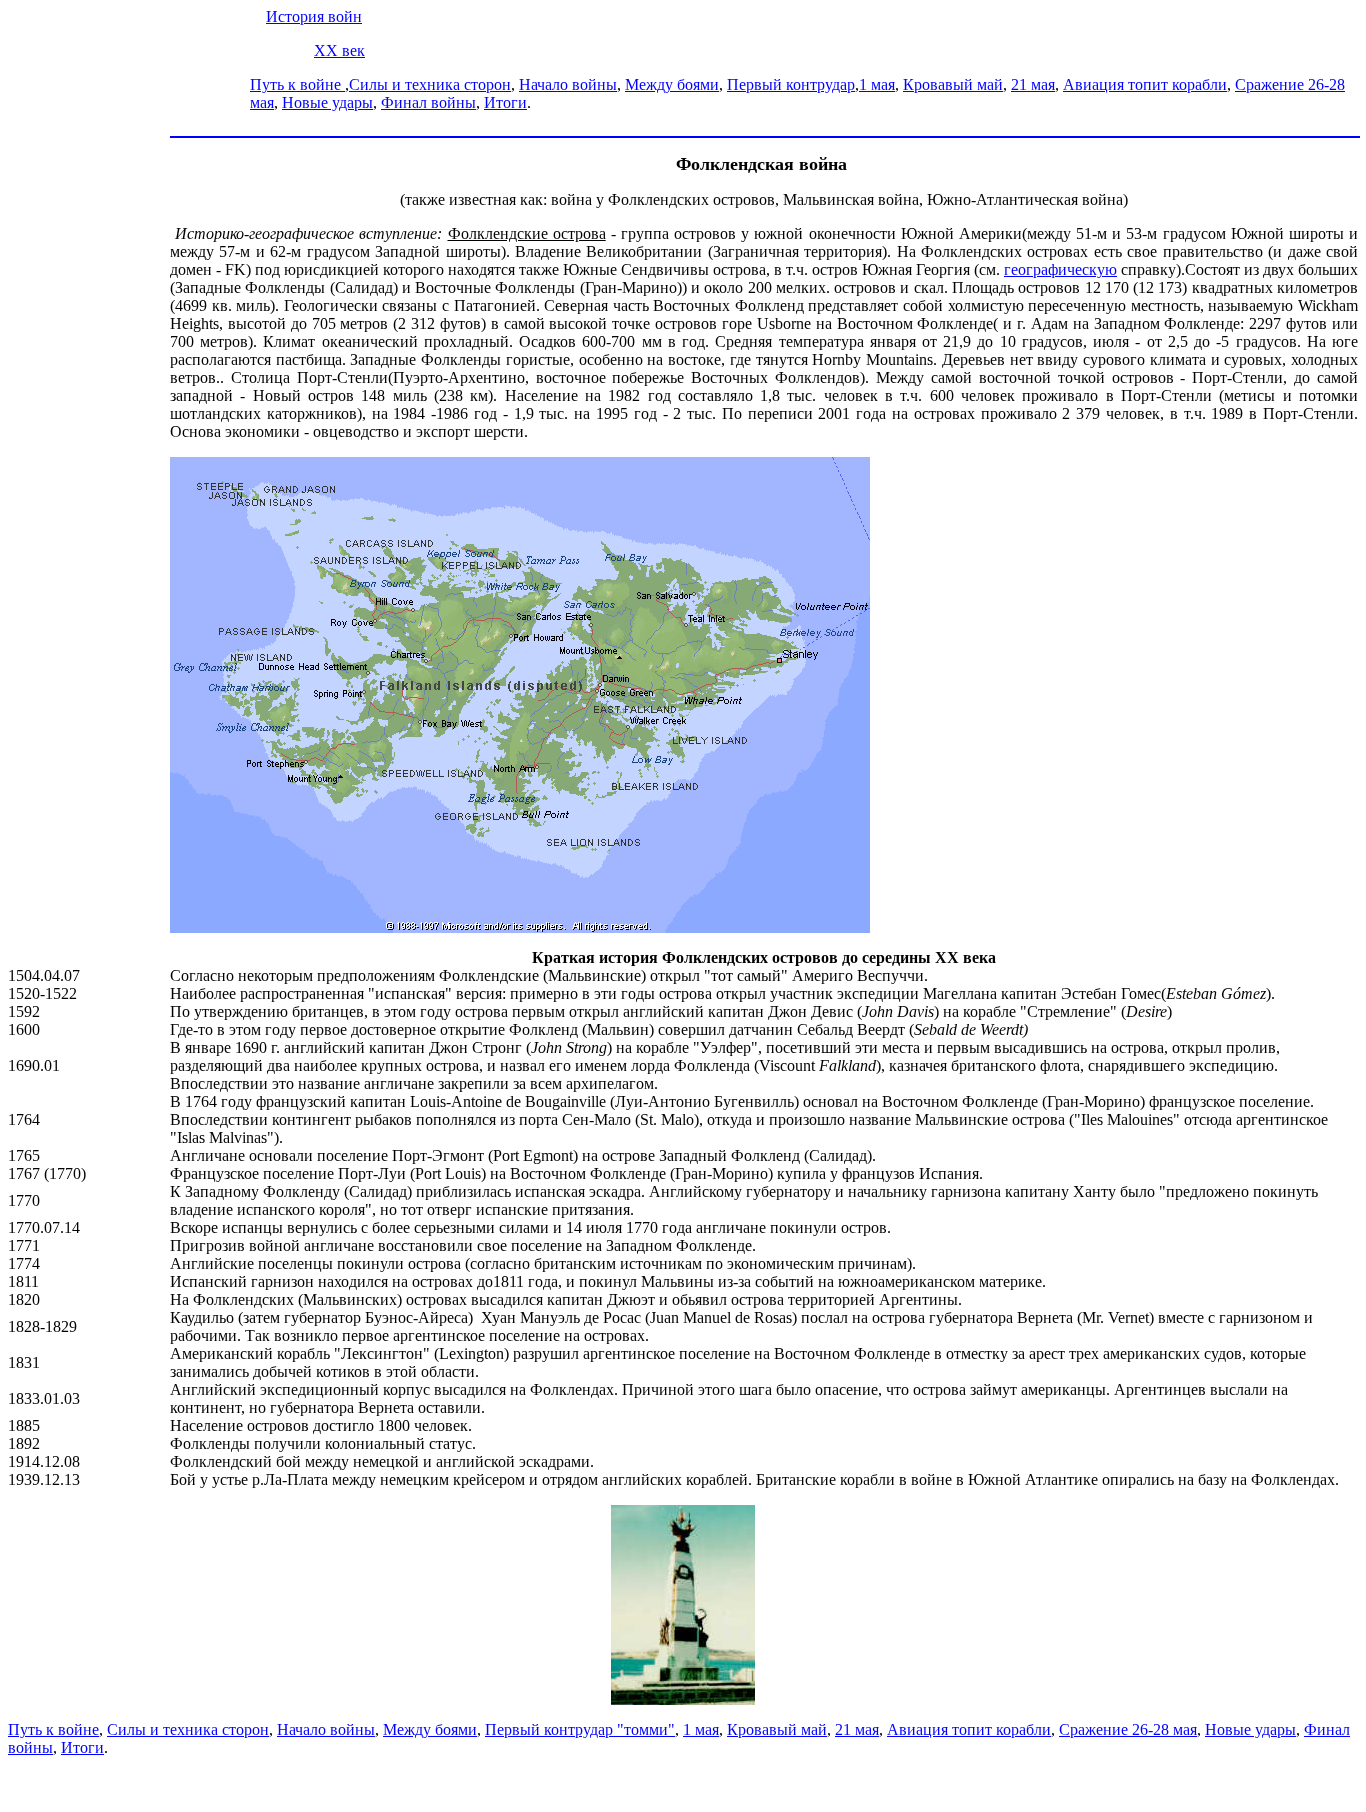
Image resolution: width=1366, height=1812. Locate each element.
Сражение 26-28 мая (1128, 1729)
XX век (339, 50)
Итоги (505, 102)
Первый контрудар (791, 84)
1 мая (877, 84)
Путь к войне (297, 84)
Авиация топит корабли (1145, 84)
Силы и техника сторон (430, 84)
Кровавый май (953, 84)
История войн (314, 16)
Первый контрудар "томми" (580, 1729)
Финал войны (428, 102)
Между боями (672, 84)
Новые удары (327, 102)
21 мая (1033, 84)
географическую (1060, 269)
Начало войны (568, 84)
